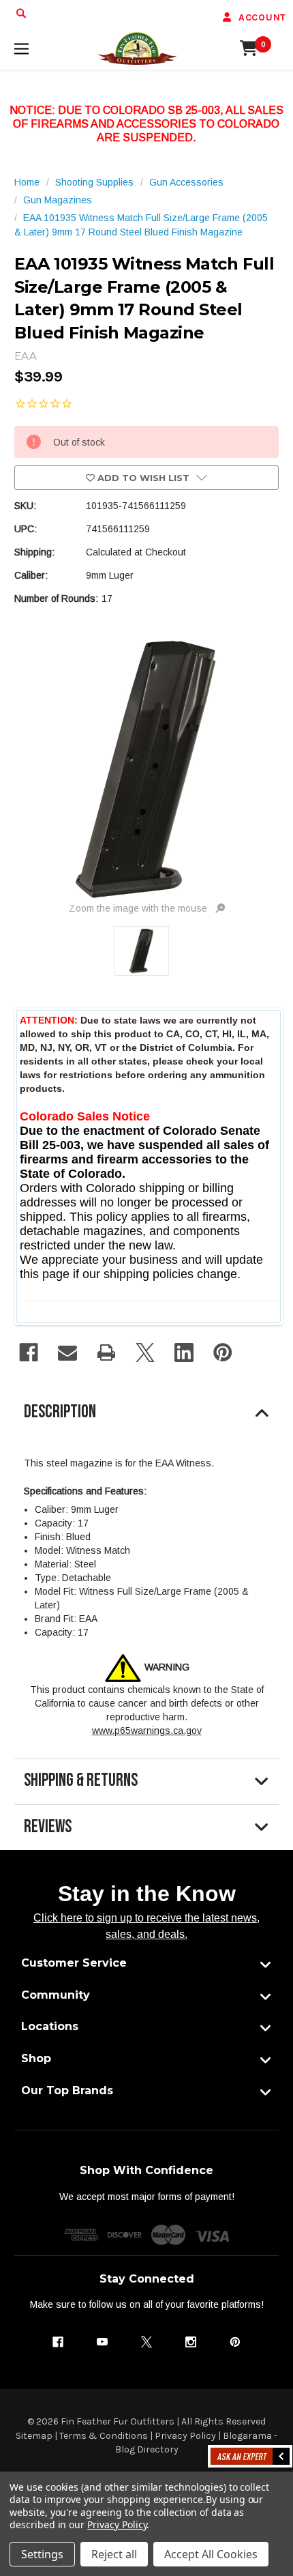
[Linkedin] (184, 1352)
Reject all (114, 2554)
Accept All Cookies (211, 2554)
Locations (50, 2026)
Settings (42, 2554)
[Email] (67, 1352)
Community (56, 1995)
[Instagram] (191, 2342)
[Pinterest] (223, 1352)
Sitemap (34, 2436)
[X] (145, 1352)
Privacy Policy (185, 2436)
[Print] (106, 1352)
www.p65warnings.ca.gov (147, 1731)
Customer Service (74, 1963)
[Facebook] (29, 1352)
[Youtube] (102, 2342)
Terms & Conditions (104, 2436)
